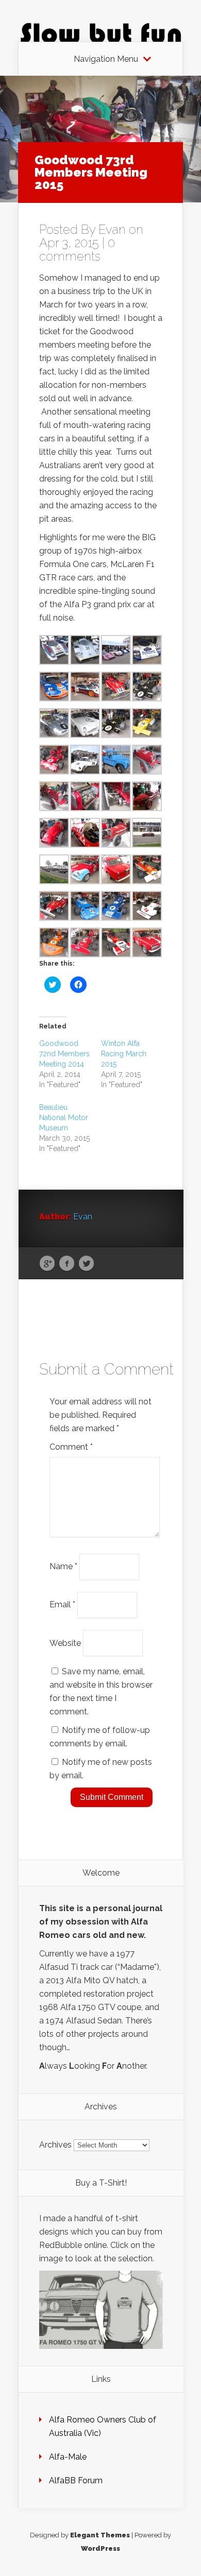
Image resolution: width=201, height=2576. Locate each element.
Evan (112, 229)
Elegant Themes (100, 2535)
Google (47, 1264)
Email (62, 1604)
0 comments (77, 250)
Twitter (86, 1264)
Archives (55, 2145)
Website (65, 1643)
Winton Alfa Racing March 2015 (124, 1054)
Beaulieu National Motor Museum (64, 1118)
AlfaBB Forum (76, 2480)
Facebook (67, 1264)
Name (63, 1566)
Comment (71, 1447)
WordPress (100, 2548)
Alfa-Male (68, 2457)
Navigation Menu (106, 59)
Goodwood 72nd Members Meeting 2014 (64, 1054)
